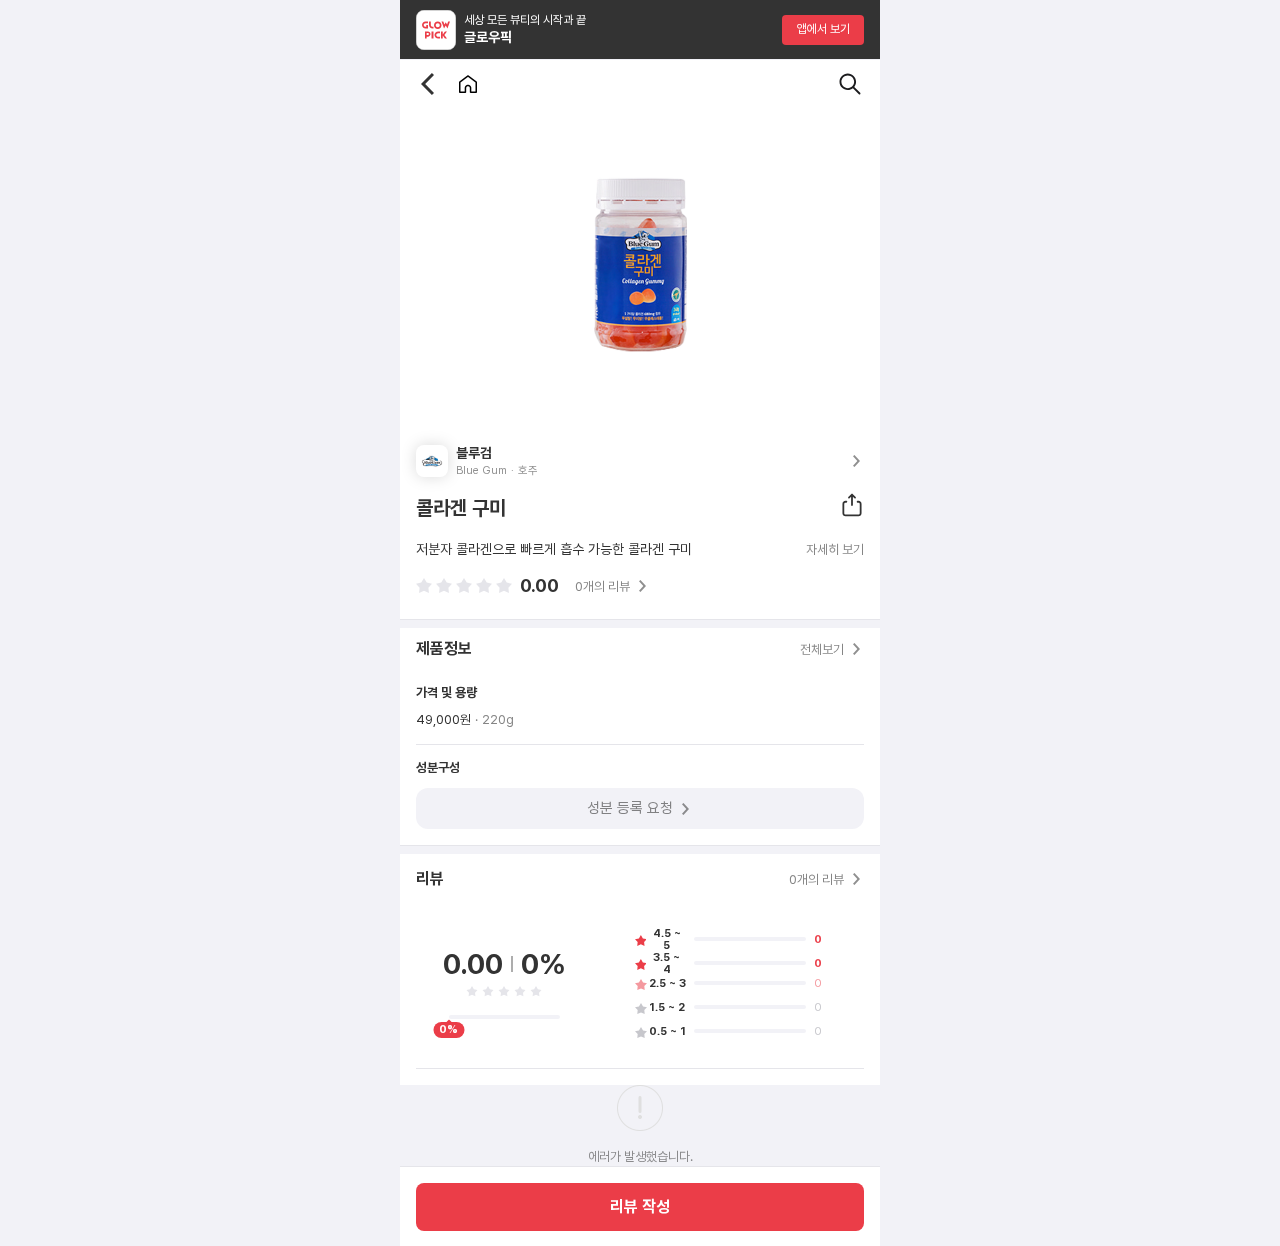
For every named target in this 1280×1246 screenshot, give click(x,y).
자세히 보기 (835, 550)
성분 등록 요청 (630, 808)
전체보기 (822, 649)
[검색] (850, 84)
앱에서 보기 (823, 29)
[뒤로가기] (428, 84)
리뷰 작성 (640, 1206)
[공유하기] (852, 505)
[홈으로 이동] (468, 84)
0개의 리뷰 (602, 586)
